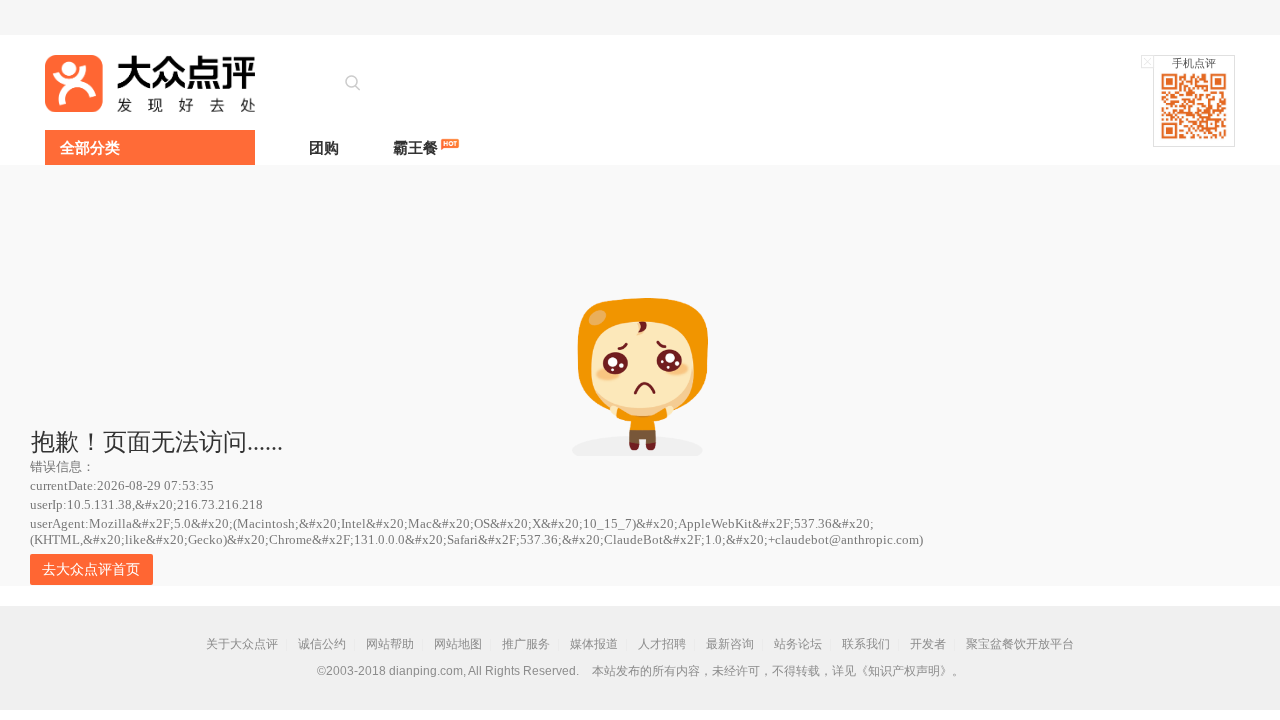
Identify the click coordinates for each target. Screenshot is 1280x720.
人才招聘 (662, 644)
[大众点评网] (150, 83)
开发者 (928, 644)
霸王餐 (415, 147)
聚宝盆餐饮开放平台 (1020, 644)
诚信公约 (322, 644)
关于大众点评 (242, 644)
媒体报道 (594, 644)
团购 (324, 147)
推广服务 (526, 644)
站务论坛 (798, 644)
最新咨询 (730, 644)
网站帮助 (390, 644)
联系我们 (866, 644)
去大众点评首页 (91, 569)
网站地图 (458, 644)
